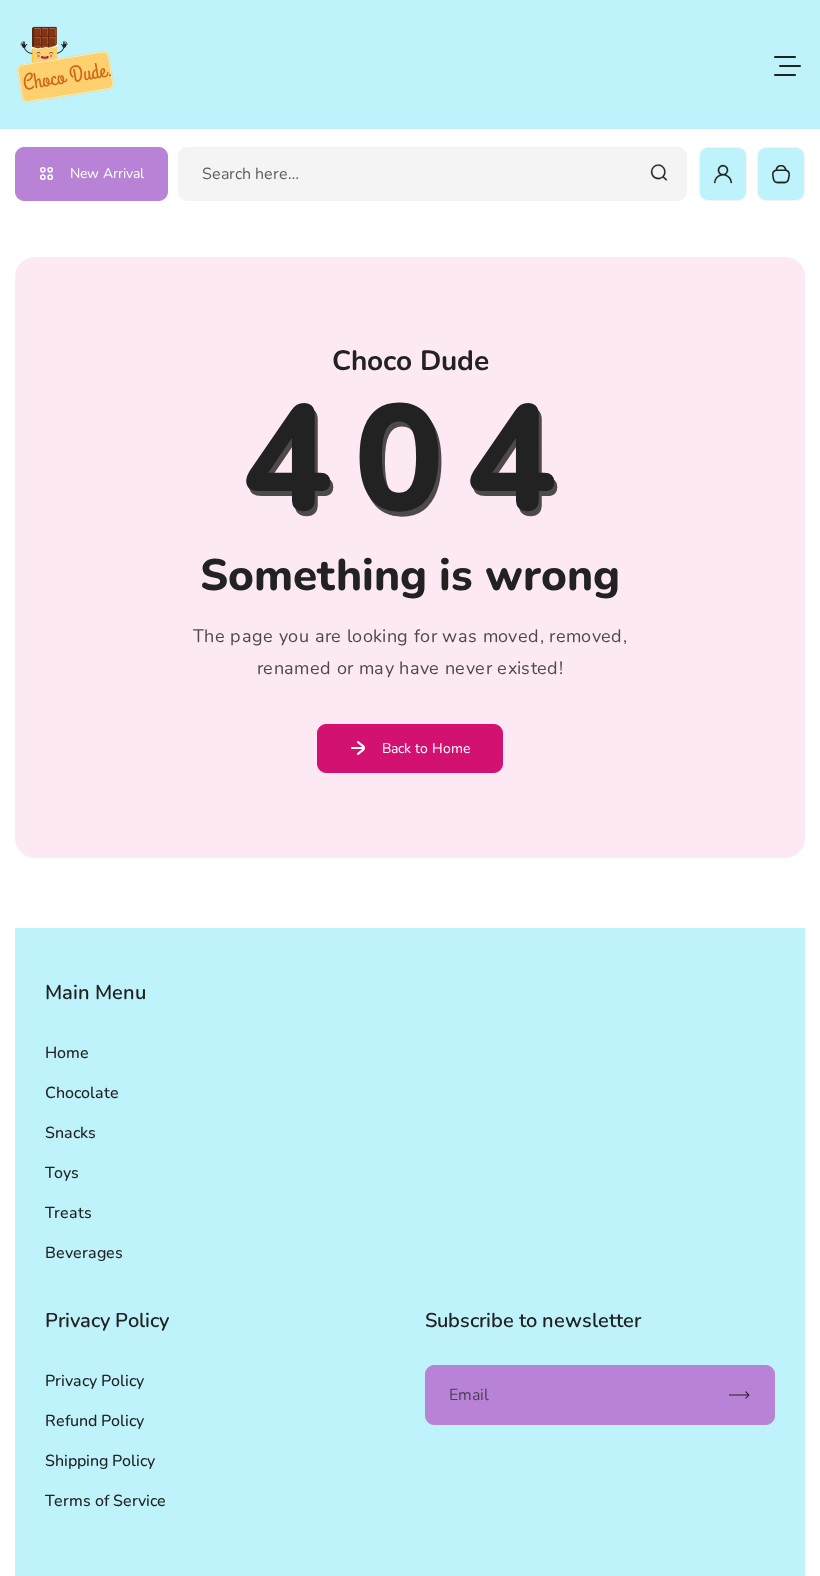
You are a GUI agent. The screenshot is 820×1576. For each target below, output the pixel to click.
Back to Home (426, 748)
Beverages (84, 1253)
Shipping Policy (100, 1461)
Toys (62, 1173)
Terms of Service (105, 1501)
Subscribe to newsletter (533, 1320)
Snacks (70, 1133)
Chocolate (82, 1093)
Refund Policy (94, 1421)
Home (67, 1053)
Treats (68, 1213)
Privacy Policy (94, 1381)
